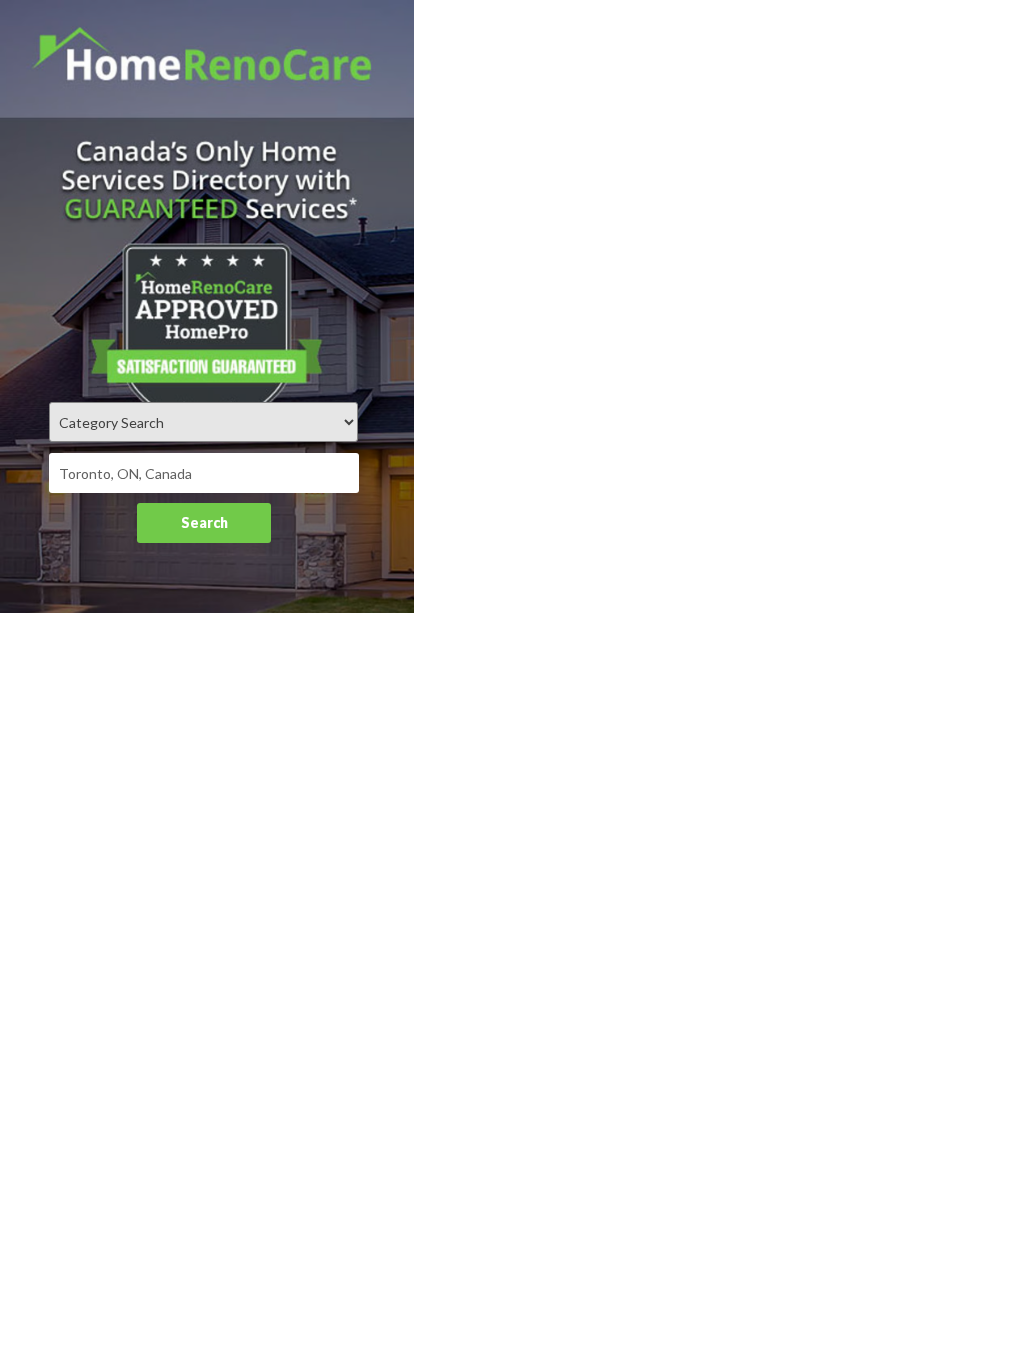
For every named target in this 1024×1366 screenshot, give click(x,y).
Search (204, 522)
